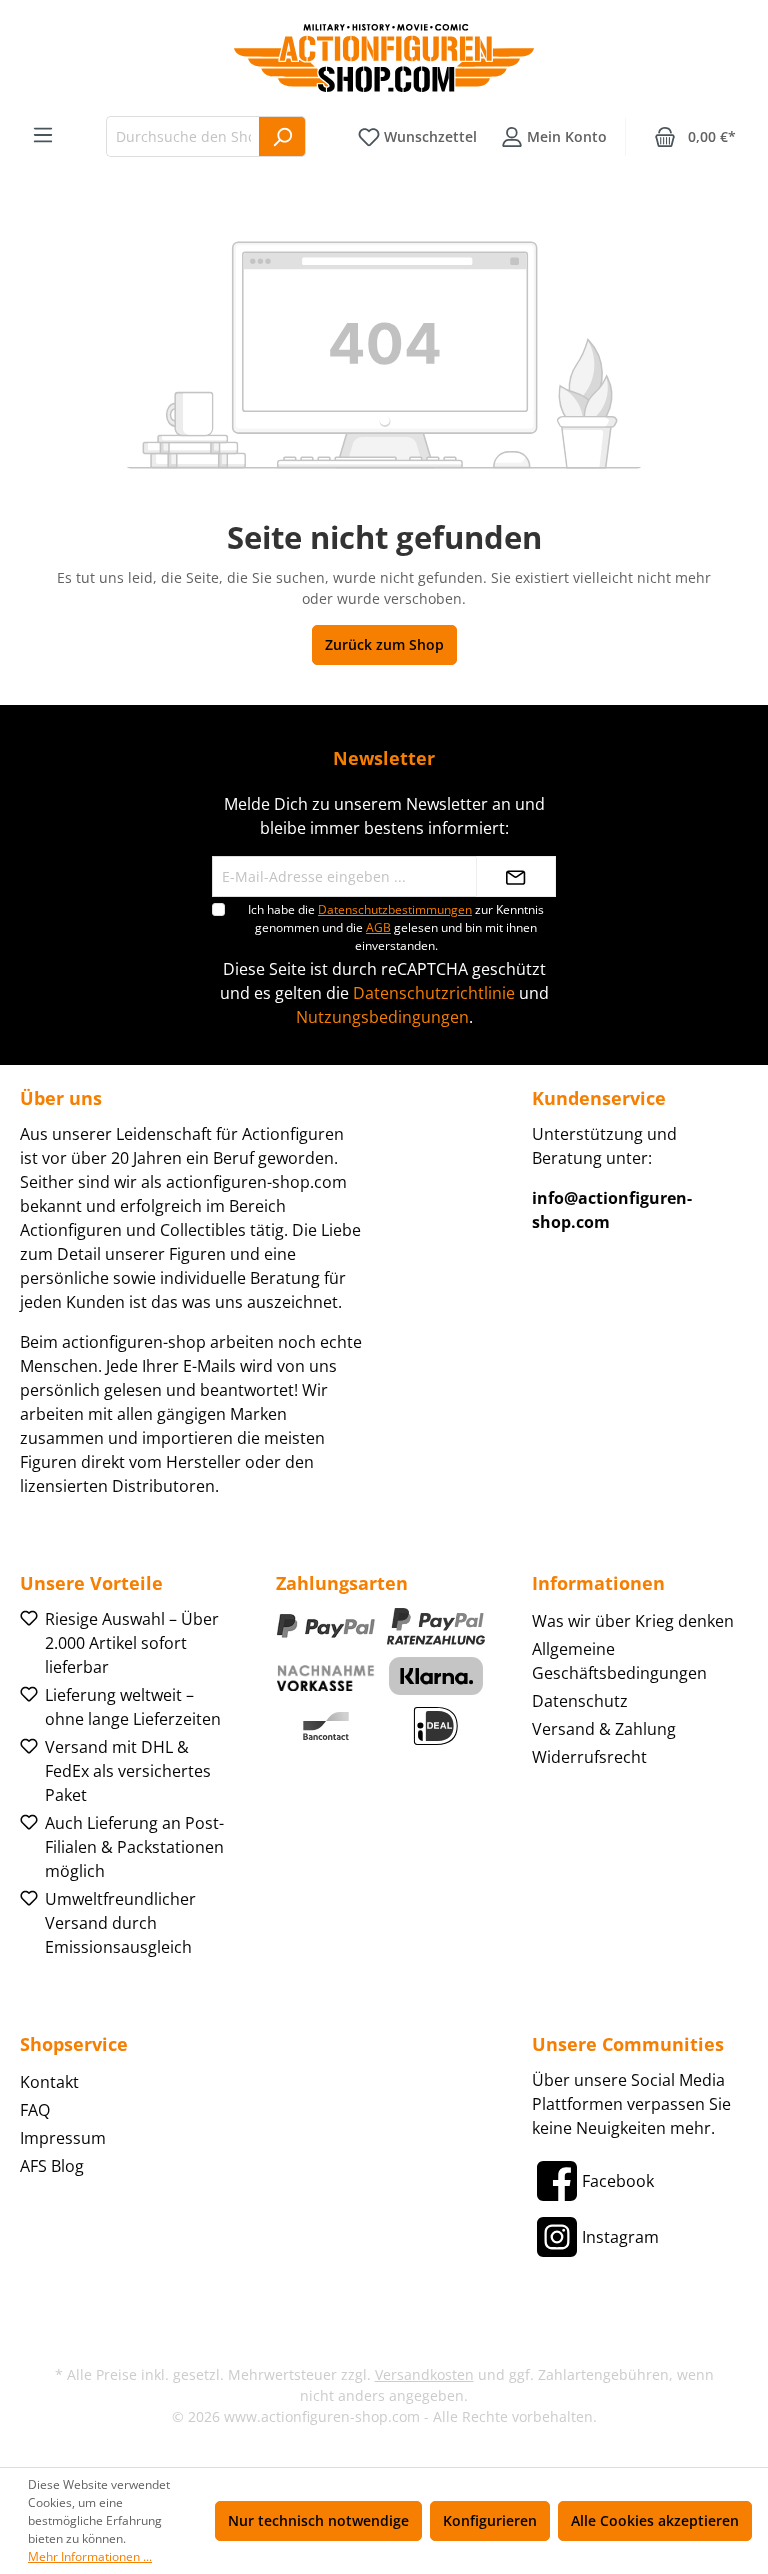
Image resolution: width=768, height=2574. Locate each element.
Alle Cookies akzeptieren (655, 2520)
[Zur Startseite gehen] (384, 58)
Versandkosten (424, 2374)
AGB (378, 927)
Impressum (63, 2138)
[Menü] (43, 135)
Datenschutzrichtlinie (434, 993)
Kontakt (49, 2082)
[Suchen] (282, 136)
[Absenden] (516, 876)
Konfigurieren (490, 2520)
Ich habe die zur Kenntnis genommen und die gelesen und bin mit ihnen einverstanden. (396, 927)
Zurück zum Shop (384, 644)
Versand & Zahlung (604, 1729)
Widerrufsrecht (589, 1757)
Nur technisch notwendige (318, 2520)
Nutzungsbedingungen (382, 1017)
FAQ (35, 2110)
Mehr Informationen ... (90, 2556)
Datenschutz (580, 1701)
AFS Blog (52, 2166)
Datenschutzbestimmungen (395, 909)
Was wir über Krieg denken (633, 1621)
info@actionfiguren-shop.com (612, 1210)
